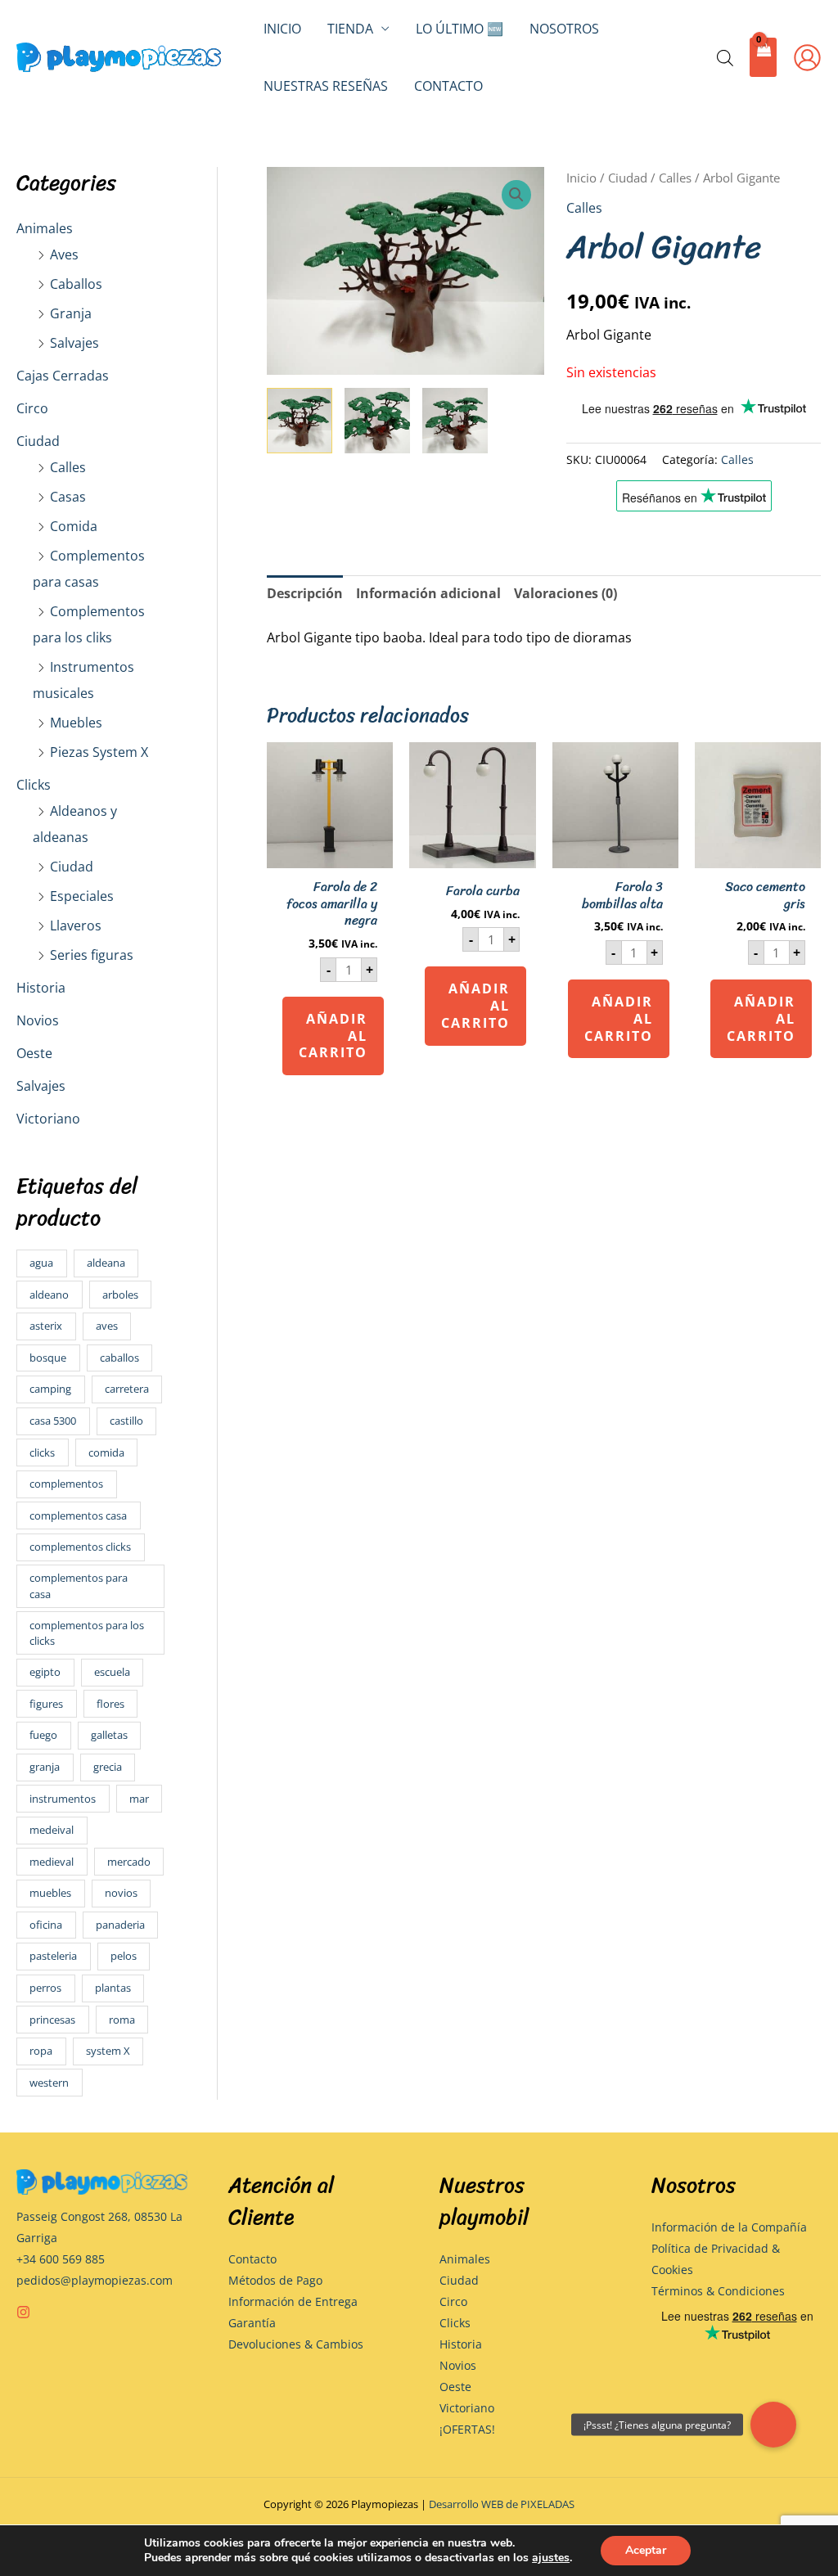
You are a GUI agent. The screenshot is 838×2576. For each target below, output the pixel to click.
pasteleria (53, 1956)
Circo (32, 408)
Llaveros (76, 925)
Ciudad (38, 441)
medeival (52, 1830)
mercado (129, 1862)
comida (106, 1452)
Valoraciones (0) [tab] (565, 593)
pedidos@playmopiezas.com (95, 2280)
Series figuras (92, 955)
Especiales (82, 896)
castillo (126, 1421)
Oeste (34, 1053)
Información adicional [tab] (428, 593)
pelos (124, 1956)
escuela (112, 1672)
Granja (71, 313)
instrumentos (63, 1799)
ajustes (551, 2558)
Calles (68, 467)
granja (45, 1767)
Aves (64, 254)
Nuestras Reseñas (326, 86)
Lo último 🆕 (460, 29)
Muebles (76, 723)
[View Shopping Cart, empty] (763, 58)
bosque (48, 1358)
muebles (50, 1893)
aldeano (49, 1295)
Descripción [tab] (305, 593)
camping (50, 1389)
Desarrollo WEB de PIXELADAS (502, 2504)
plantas (113, 1988)
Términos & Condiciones (718, 2291)
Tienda (350, 29)
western (49, 2083)
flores (110, 1704)
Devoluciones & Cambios (296, 2344)
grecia (108, 1767)
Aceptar (646, 2550)
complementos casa (78, 1515)
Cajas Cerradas (63, 376)
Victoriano (48, 1119)
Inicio (282, 29)
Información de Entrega (293, 2301)
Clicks (34, 785)
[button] (516, 195)
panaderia (120, 1925)
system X (108, 2051)
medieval (52, 1862)
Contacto (448, 86)
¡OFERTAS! (467, 2429)
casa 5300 (53, 1421)
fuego (43, 1735)
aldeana (106, 1263)
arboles (120, 1295)
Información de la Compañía (729, 2227)
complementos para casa (79, 1585)
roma (122, 2020)
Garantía (252, 2323)
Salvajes (74, 343)
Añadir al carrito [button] (333, 1036)
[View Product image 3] (455, 421)
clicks (42, 1452)
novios (121, 1893)
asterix (46, 1326)
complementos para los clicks (87, 1633)
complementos (66, 1484)
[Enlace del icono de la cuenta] (807, 58)
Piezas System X (99, 752)
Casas (68, 497)
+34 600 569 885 (61, 2259)
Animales (45, 228)
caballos (119, 1358)
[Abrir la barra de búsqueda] (725, 58)
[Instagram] (23, 2312)
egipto (45, 1672)
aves (107, 1326)
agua (41, 1263)
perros (45, 1988)
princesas (52, 2020)
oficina (46, 1925)
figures (46, 1704)
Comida (74, 526)
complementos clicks (80, 1547)
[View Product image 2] (377, 421)
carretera (127, 1389)
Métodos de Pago (275, 2280)
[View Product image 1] (300, 421)
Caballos (76, 284)
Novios (38, 1020)
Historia (41, 988)
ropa (41, 2051)
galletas (109, 1735)
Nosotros (564, 29)
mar (139, 1799)
